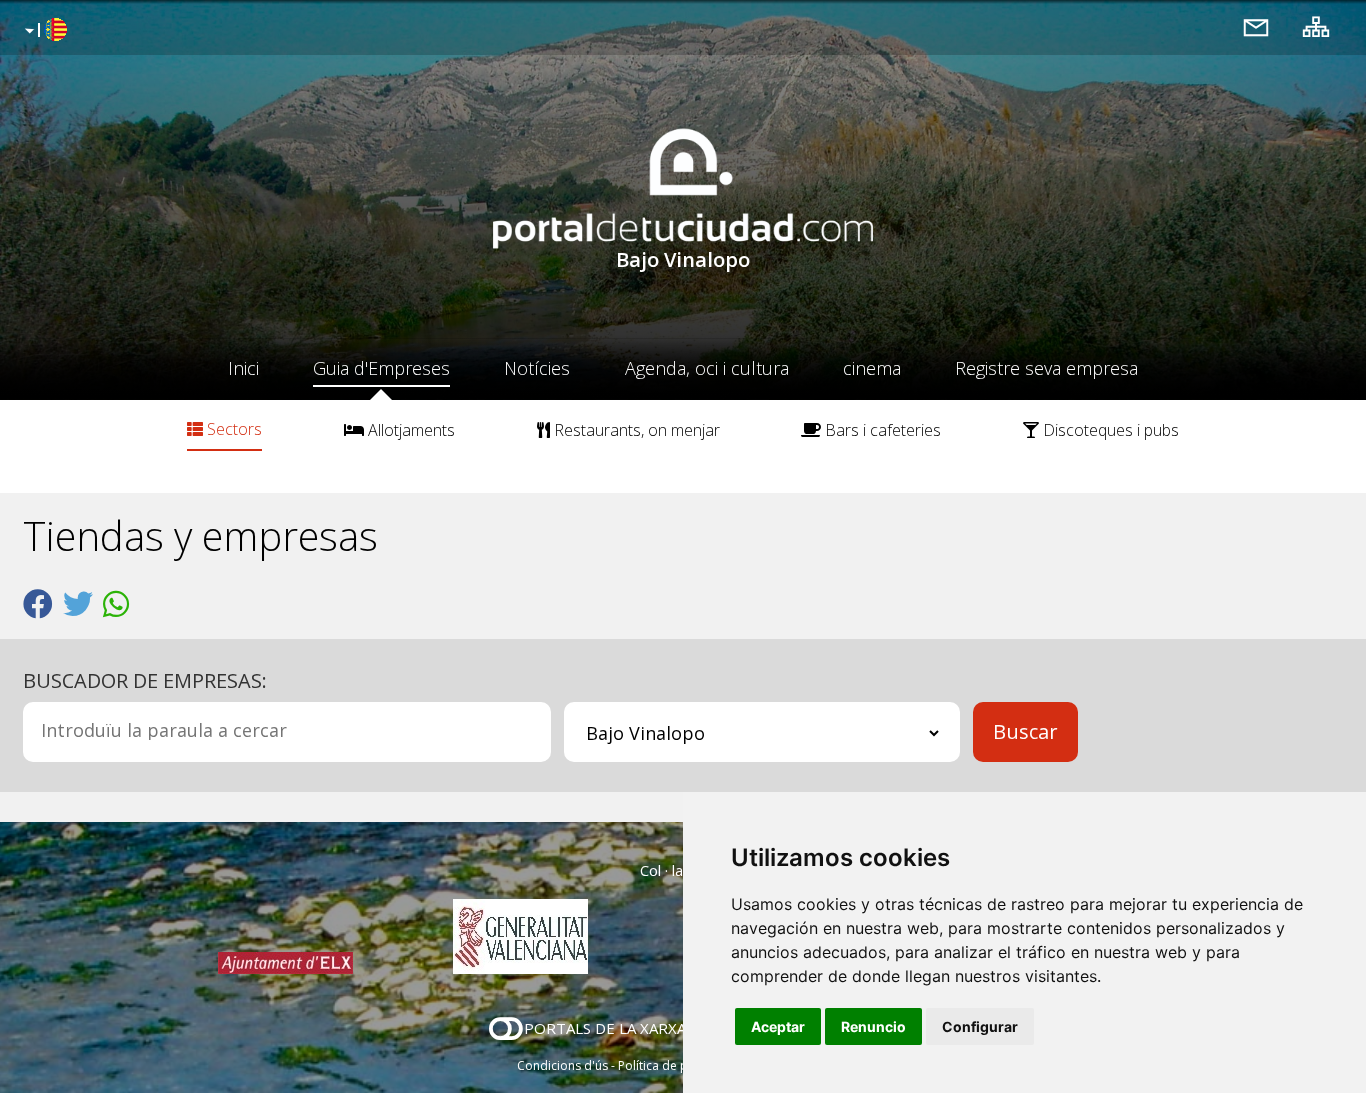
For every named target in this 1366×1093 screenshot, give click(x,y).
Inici (243, 368)
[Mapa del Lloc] (1316, 26)
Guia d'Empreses (381, 368)
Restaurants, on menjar (635, 430)
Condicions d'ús (562, 1065)
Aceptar (778, 1026)
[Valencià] (43, 31)
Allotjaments (409, 430)
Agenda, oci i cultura (707, 368)
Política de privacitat (675, 1065)
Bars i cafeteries (881, 430)
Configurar (980, 1026)
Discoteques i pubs (1109, 430)
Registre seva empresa (1046, 368)
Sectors (232, 429)
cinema (872, 368)
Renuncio (873, 1026)
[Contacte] (1256, 26)
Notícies (537, 368)
